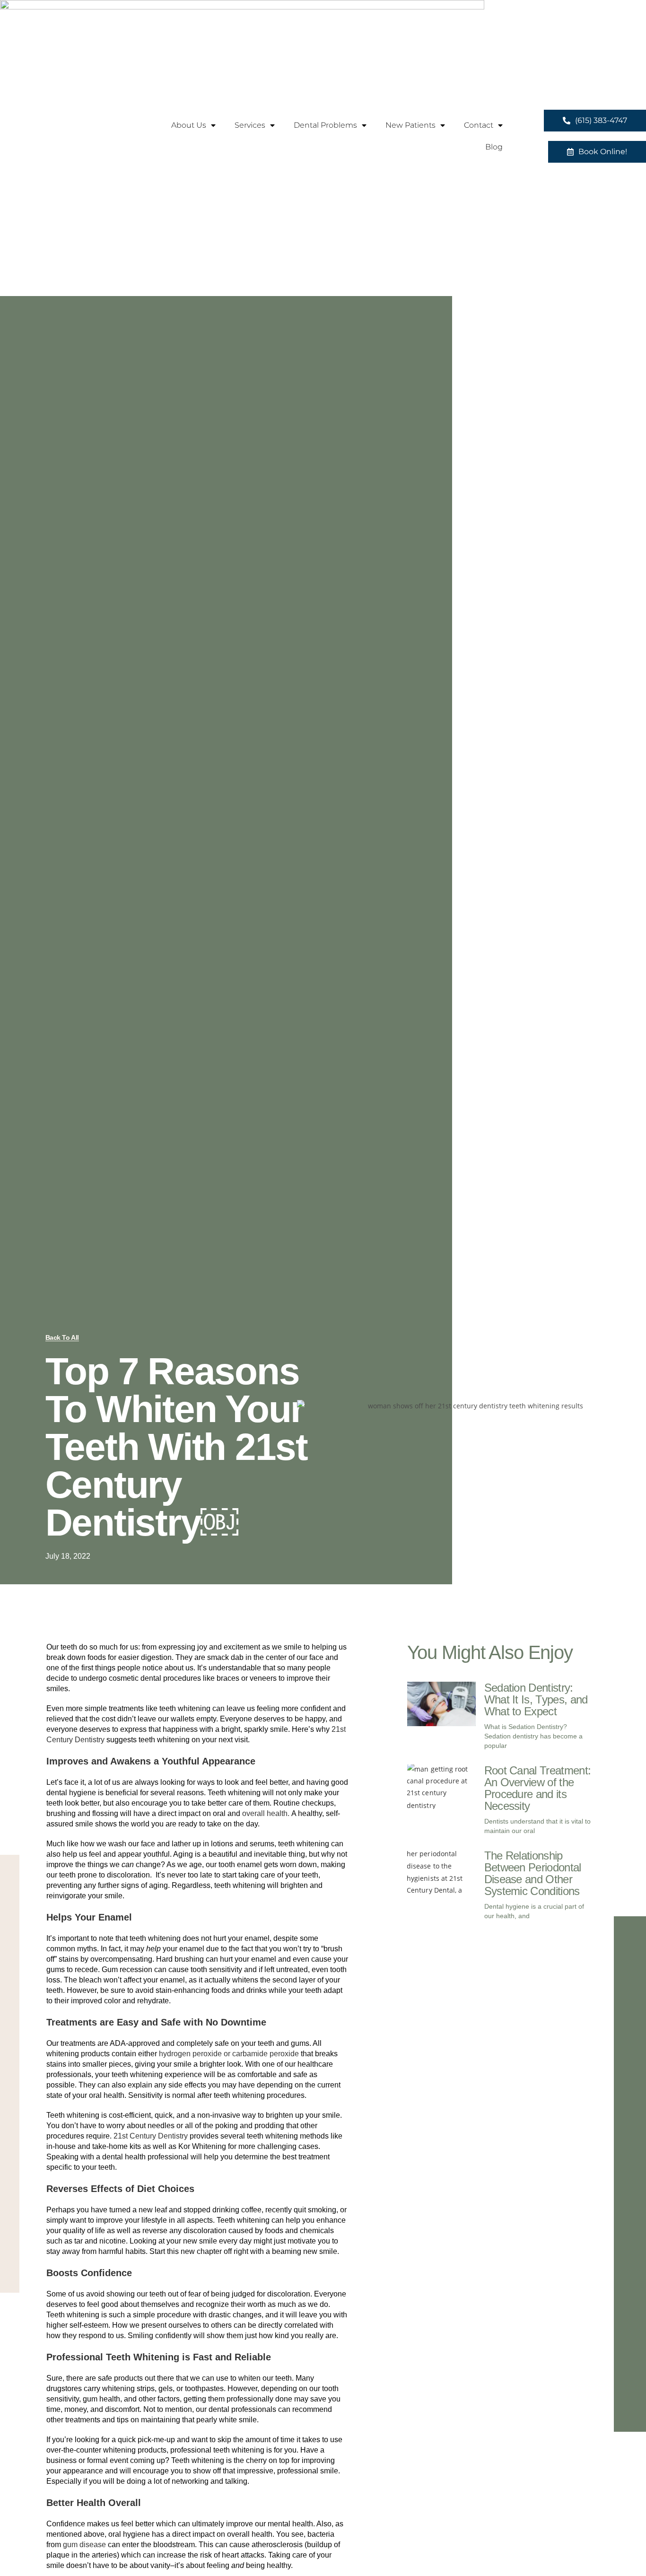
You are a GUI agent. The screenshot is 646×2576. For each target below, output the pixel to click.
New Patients (410, 125)
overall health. (266, 1813)
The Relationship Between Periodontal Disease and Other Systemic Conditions (533, 1873)
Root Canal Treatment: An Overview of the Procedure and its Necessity (538, 1788)
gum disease (84, 2545)
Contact (479, 125)
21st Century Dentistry (151, 2136)
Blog (494, 147)
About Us (189, 125)
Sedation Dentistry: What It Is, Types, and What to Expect (536, 1699)
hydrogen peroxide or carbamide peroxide (229, 2054)
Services (250, 125)
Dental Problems (325, 125)
